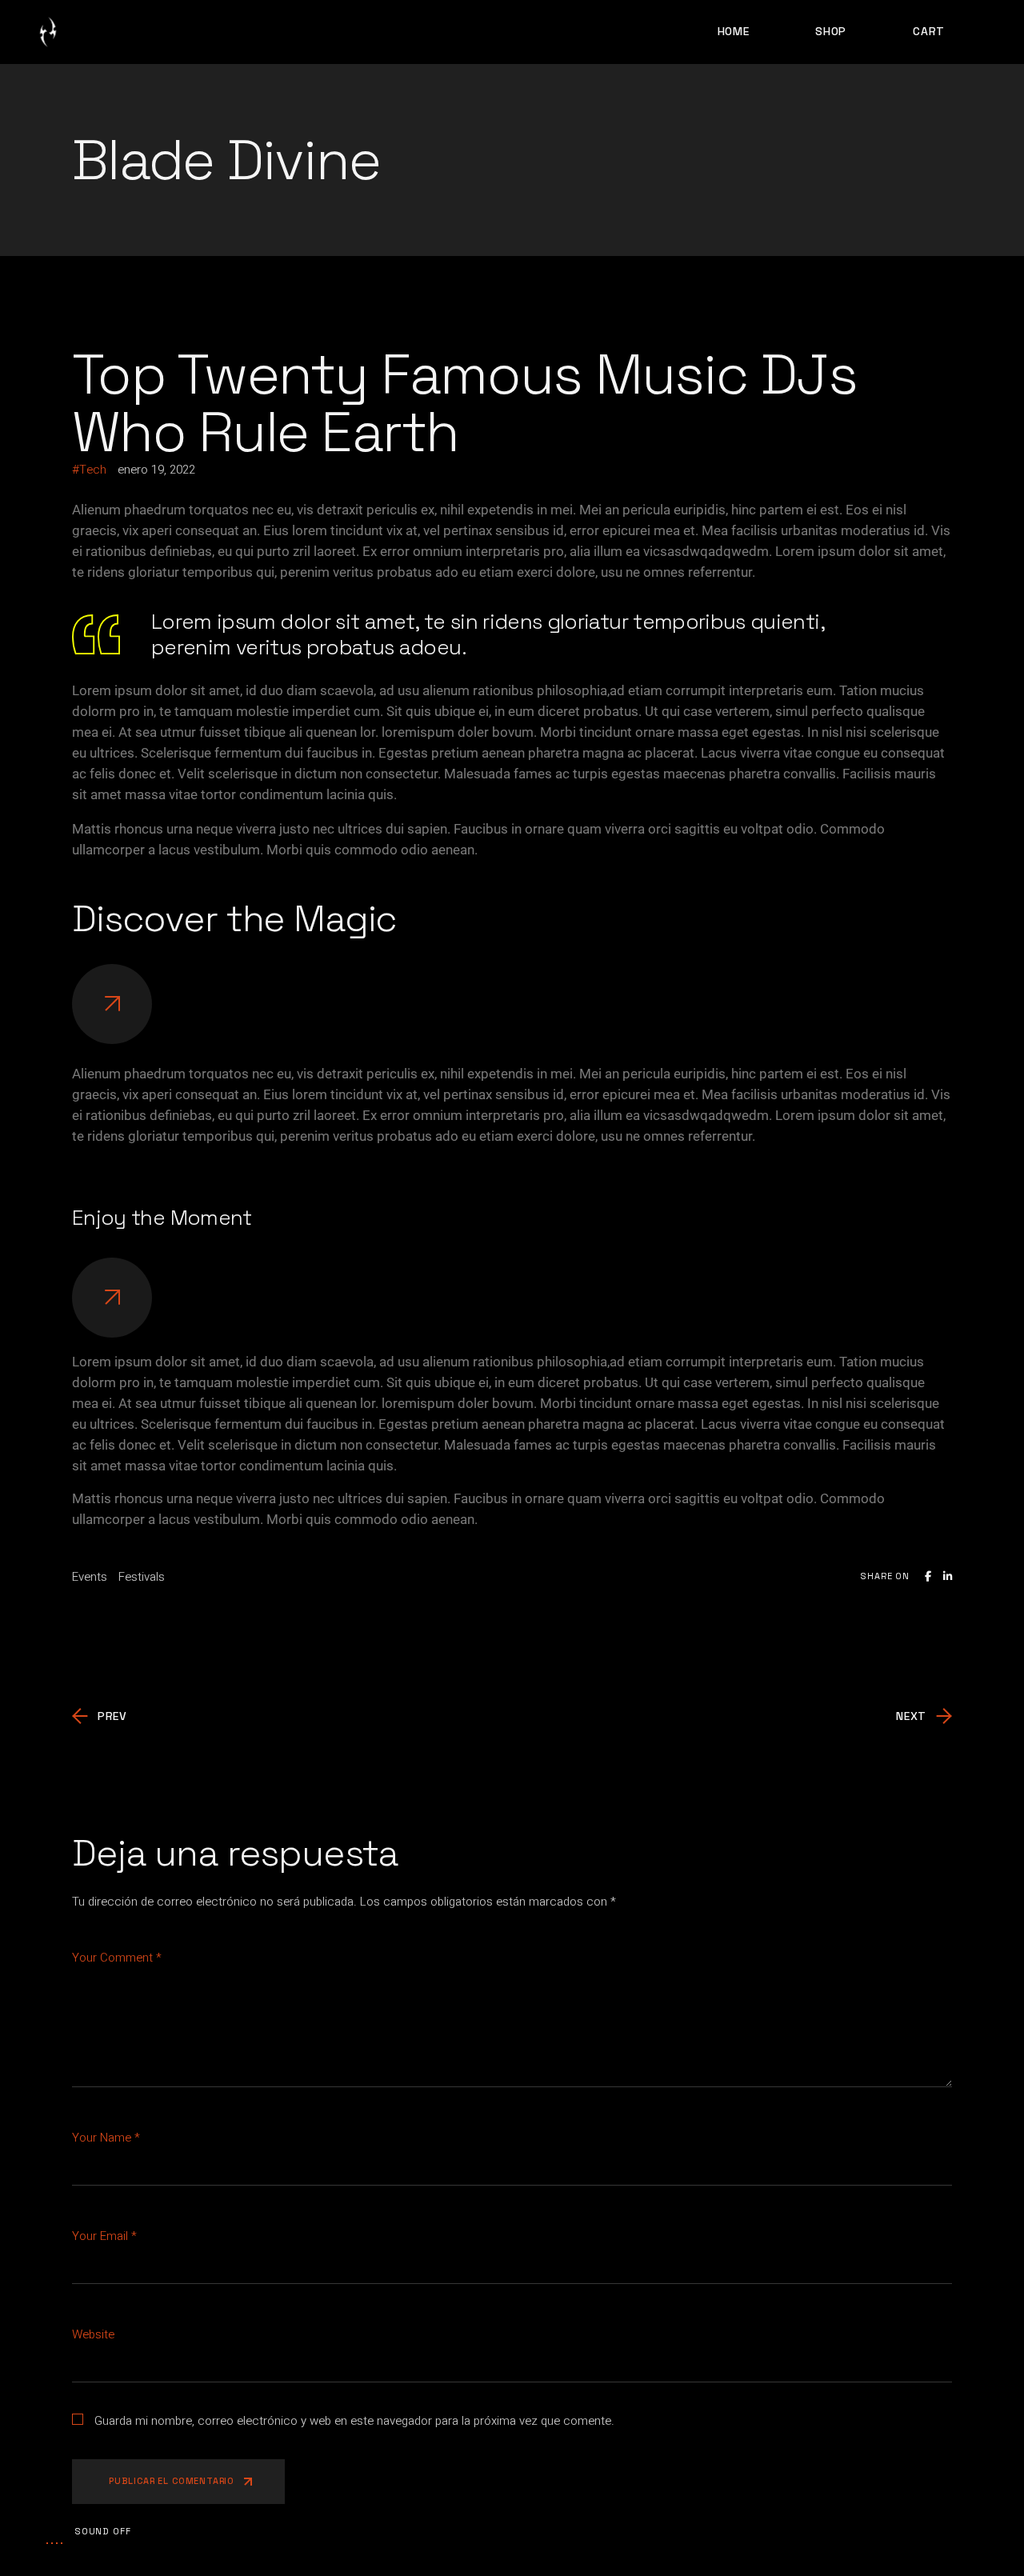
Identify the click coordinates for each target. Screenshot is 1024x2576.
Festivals (142, 1577)
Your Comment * (117, 1958)
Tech (93, 470)
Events (90, 1577)
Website (93, 2334)
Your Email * (104, 2236)
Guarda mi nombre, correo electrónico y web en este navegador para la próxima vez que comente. (354, 2421)
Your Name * (106, 2138)
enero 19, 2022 (156, 470)
